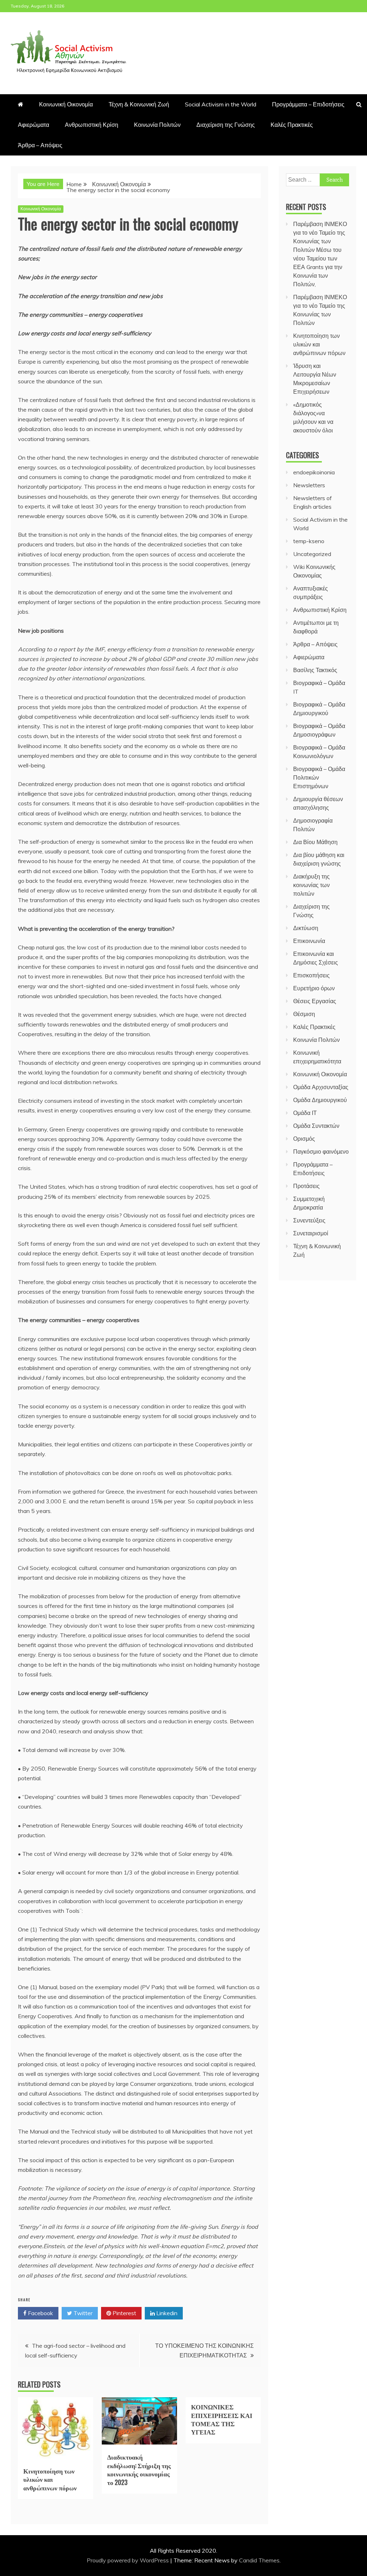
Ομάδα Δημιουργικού (320, 1100)
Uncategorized (312, 554)
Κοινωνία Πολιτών (157, 125)
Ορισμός (304, 1139)
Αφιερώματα (34, 125)
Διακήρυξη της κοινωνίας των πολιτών (311, 885)
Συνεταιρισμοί (311, 1233)
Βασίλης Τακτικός (315, 670)
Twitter (82, 2313)
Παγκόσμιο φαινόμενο (321, 1151)
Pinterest (124, 2313)
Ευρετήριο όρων (314, 988)
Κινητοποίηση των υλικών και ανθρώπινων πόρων (50, 2479)
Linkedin (166, 2313)
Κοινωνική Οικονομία (66, 104)
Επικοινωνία (309, 941)
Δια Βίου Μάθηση (315, 842)
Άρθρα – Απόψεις (40, 145)
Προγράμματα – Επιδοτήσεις (308, 104)
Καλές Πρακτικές (292, 125)
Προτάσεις (306, 1186)
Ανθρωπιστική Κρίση (92, 125)
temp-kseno (309, 541)
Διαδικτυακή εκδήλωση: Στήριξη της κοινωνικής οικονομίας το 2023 (139, 2469)
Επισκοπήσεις (311, 975)
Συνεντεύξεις (309, 1220)
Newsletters (309, 485)
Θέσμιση (304, 1014)
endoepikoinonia (314, 472)
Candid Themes (259, 2560)
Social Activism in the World (221, 104)
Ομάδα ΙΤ (305, 1113)
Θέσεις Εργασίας (315, 1001)
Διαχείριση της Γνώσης (226, 125)
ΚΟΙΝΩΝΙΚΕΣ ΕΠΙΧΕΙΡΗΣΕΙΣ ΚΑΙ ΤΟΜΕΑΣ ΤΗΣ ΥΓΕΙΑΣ (222, 2419)
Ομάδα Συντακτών (316, 1126)
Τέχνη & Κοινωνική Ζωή (139, 104)
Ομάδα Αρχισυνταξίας (321, 1087)
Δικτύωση (306, 928)
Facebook (40, 2313)
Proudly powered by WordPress (128, 2560)
